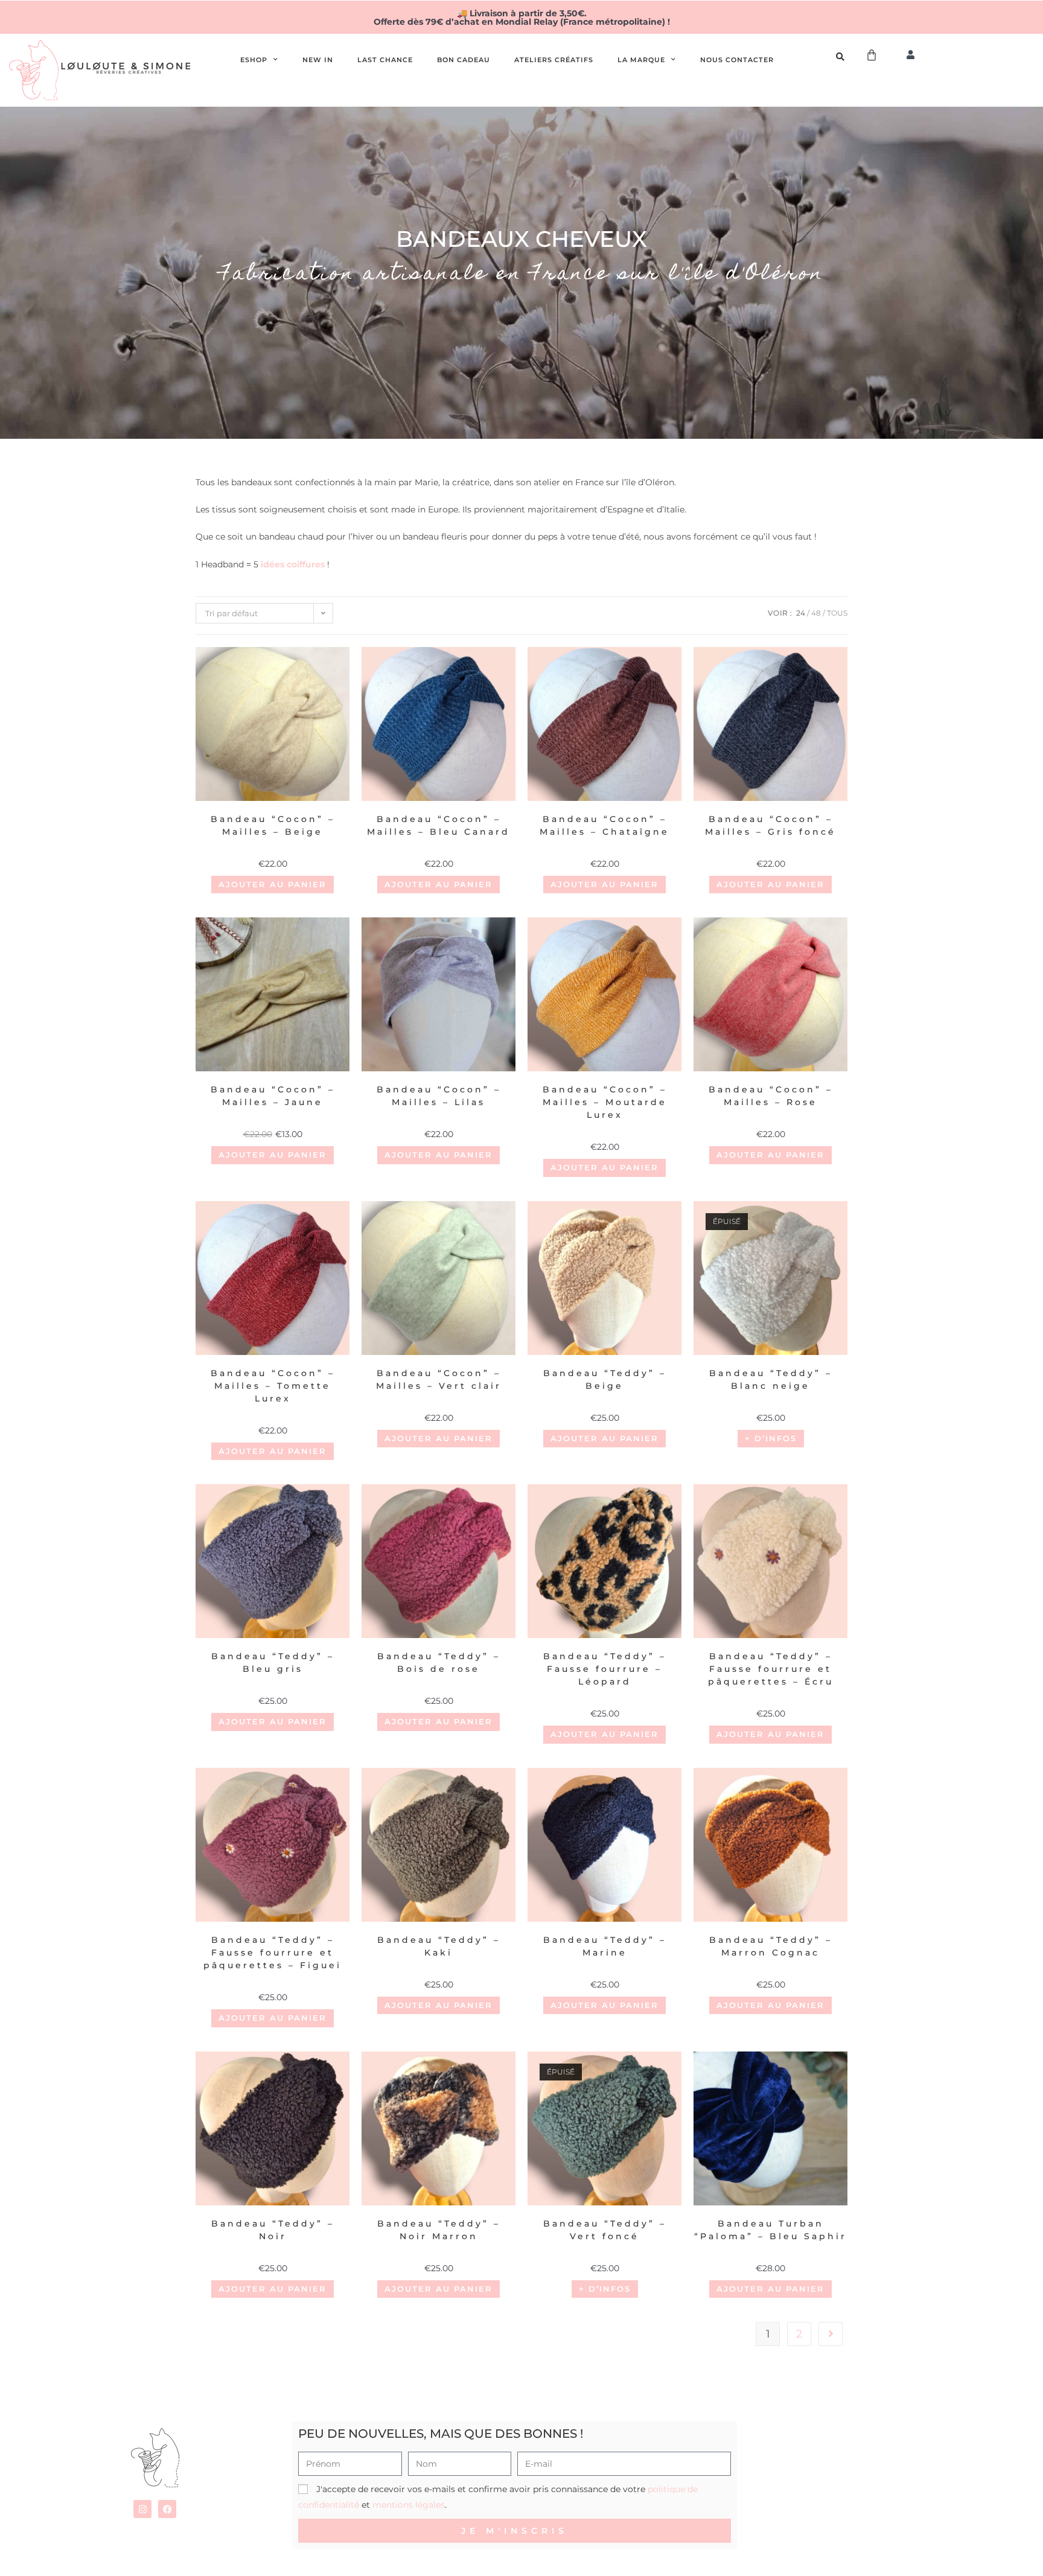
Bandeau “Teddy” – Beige (605, 1379)
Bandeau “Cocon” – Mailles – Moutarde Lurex (605, 1102)
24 (801, 613)
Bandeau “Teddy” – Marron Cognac (771, 1946)
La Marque (641, 60)
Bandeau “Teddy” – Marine (605, 1946)
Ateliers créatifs (554, 60)
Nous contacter (737, 60)
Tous (837, 613)
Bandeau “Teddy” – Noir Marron (439, 2230)
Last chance (385, 60)
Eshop (254, 60)
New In (318, 60)
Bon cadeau (464, 60)
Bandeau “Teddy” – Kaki (439, 1946)
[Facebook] (167, 2509)
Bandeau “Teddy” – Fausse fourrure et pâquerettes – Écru (771, 1669)
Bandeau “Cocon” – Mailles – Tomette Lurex (273, 1386)
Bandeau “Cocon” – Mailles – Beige (273, 825)
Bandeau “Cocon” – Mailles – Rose (771, 1096)
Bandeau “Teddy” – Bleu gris (273, 1663)
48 (816, 613)
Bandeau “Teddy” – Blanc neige (771, 1379)
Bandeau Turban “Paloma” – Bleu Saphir (770, 2230)
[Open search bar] (842, 57)
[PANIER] (872, 55)
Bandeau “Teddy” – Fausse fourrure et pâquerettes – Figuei (273, 1953)
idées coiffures (293, 564)
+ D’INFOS (771, 1438)
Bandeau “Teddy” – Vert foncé (605, 2230)
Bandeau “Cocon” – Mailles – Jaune (273, 1096)
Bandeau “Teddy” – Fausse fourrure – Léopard (605, 1669)
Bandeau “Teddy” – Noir (273, 2230)
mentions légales (409, 2505)
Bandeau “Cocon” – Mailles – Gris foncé (770, 825)
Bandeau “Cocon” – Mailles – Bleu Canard (439, 825)
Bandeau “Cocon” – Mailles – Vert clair (439, 1379)
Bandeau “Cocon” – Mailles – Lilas (439, 1096)
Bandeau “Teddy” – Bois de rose (439, 1663)
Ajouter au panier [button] (273, 884)
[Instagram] (142, 2509)
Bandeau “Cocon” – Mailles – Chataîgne (604, 825)
